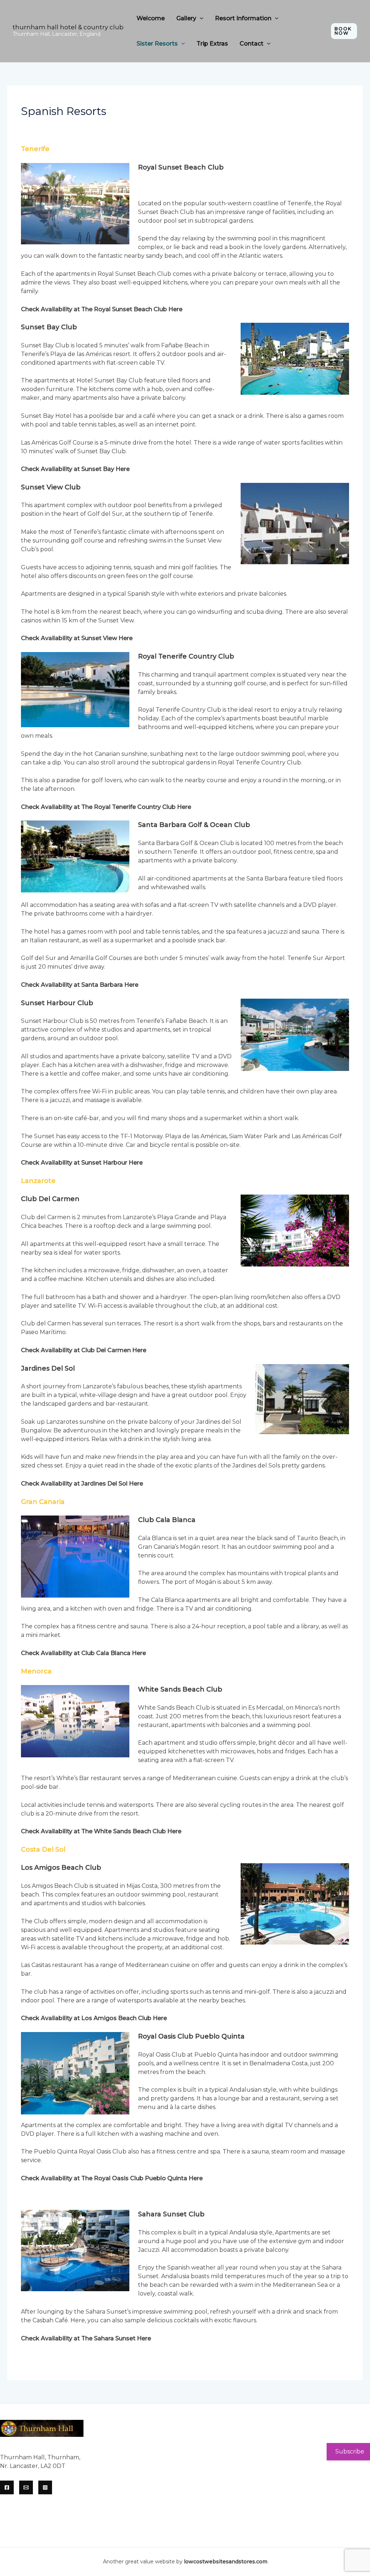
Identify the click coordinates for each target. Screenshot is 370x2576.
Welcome (151, 18)
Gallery (186, 18)
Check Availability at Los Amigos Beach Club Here (94, 2018)
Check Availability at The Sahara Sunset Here (86, 2338)
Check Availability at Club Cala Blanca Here (83, 1653)
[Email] (26, 2487)
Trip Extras (212, 44)
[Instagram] (45, 2487)
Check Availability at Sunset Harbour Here (82, 1163)
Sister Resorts (157, 44)
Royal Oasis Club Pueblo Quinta (191, 2036)
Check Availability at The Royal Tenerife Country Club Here (106, 807)
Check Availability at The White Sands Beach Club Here (101, 1831)
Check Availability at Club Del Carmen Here (84, 1350)
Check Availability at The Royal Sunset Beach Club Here (102, 309)
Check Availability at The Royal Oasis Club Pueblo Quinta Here (112, 2178)
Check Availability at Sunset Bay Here (75, 469)
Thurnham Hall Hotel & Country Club (68, 27)
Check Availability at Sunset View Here (77, 638)
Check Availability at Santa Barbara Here (80, 985)
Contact (251, 44)
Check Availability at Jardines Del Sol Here (82, 1484)
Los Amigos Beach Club (61, 1868)
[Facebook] (7, 2487)
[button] (200, 18)
